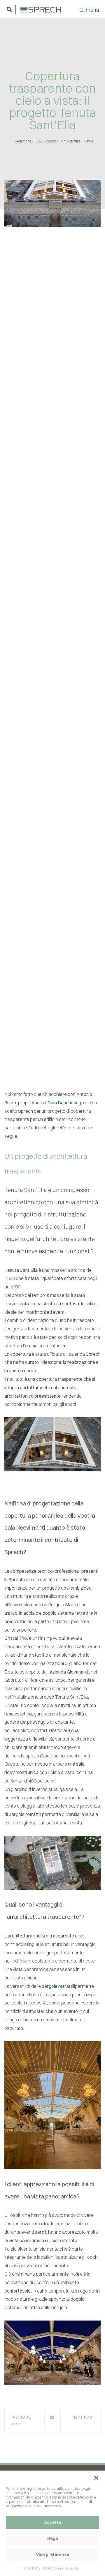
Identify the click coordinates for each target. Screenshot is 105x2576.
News (89, 141)
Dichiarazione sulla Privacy (61, 2568)
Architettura (71, 141)
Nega (53, 2538)
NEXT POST (83, 2417)
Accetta (52, 2522)
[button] (96, 2478)
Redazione (23, 141)
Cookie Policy (31, 2568)
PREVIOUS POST (21, 2421)
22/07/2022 (47, 141)
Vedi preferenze (53, 2554)
